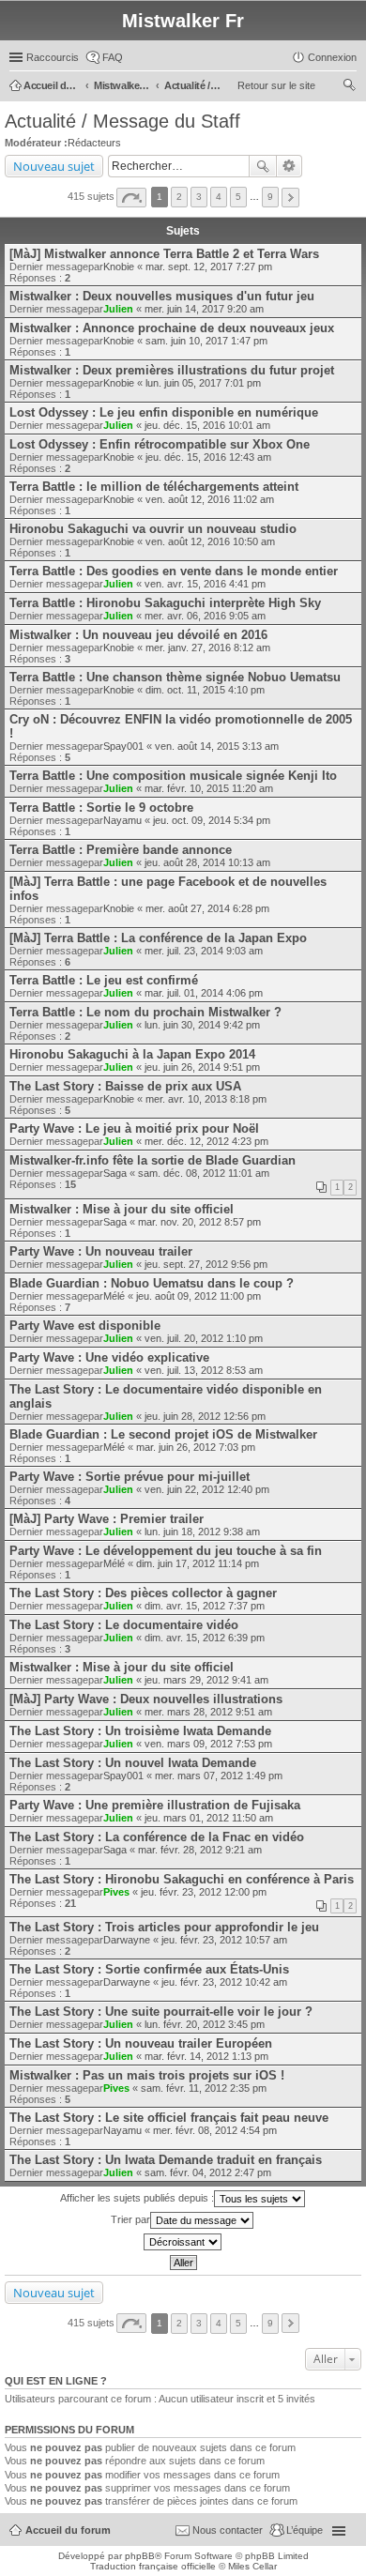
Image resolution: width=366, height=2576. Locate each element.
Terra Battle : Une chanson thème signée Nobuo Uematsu (175, 677)
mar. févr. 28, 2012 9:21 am (200, 1850)
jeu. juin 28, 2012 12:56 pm (205, 1416)
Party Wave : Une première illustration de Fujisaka (155, 1805)
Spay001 (123, 746)
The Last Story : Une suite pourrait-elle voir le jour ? (161, 2012)
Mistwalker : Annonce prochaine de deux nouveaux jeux (172, 328)
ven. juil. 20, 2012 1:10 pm (204, 1338)
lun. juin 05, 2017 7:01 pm (203, 383)
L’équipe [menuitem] (305, 2530)
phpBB (140, 2556)
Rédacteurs (94, 143)
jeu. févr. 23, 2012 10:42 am (224, 1982)
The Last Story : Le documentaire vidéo (124, 1625)
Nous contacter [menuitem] (228, 2530)
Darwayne (127, 1940)
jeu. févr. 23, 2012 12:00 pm (204, 1892)
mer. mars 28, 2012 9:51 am (208, 1712)
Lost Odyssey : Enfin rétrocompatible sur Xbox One (160, 444)
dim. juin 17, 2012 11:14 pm (198, 1563)
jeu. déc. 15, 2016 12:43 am (208, 457)
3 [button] (199, 197)
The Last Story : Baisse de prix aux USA (125, 1086)
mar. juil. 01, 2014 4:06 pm (204, 993)
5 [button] (238, 197)
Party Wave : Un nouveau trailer (101, 1251)
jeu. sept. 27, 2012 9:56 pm (206, 1264)
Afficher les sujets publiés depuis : (137, 2198)
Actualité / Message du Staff (122, 121)
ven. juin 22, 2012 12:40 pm (207, 1489)
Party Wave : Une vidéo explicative (109, 1357)
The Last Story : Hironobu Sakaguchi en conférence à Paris (182, 1879)
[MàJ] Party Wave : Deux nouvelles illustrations (146, 1699)
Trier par (130, 2219)
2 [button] (179, 197)
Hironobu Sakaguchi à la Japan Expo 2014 (132, 1054)
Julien (118, 309)
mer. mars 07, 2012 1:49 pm (219, 1776)
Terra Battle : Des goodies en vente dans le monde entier (174, 571)
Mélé (114, 1296)
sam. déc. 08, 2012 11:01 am (204, 1173)
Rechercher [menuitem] (349, 87)
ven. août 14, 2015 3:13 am (217, 746)
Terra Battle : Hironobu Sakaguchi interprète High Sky (165, 603)
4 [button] (219, 197)
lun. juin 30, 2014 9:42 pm (202, 1025)
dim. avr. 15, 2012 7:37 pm (205, 1606)
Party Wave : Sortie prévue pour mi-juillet (130, 1477)
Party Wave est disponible (85, 1326)
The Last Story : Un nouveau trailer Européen (141, 2043)
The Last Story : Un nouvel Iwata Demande (133, 1763)
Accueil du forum (68, 2530)
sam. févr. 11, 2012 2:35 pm (204, 2088)
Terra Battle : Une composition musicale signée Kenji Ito (173, 776)
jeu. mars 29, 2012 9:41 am (206, 1680)
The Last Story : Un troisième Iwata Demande (140, 1731)
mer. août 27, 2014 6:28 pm (207, 908)
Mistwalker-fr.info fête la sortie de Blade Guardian (152, 1160)
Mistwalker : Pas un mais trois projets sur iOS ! (147, 2075)
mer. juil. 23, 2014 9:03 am (204, 951)
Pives (116, 1892)
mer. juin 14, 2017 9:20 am (204, 309)
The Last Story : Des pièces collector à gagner (143, 1593)
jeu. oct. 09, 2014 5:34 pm (212, 820)
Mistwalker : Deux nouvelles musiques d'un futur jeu (162, 296)
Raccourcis (53, 57)
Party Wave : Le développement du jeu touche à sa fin (166, 1551)
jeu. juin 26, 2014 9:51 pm (202, 1067)
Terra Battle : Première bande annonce (121, 850)
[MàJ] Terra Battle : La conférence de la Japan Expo (158, 938)
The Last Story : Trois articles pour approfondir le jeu (164, 1927)
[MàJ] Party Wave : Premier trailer (107, 1519)
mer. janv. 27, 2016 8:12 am (208, 648)
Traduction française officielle (153, 2566)
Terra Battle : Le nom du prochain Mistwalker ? (145, 1012)
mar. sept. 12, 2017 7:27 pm (209, 267)
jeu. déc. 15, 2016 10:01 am (207, 425)
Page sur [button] (131, 198)
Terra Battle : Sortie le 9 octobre (101, 808)
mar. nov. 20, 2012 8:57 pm (199, 1222)
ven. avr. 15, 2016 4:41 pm (205, 584)
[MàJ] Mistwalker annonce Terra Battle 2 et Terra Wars (164, 254)
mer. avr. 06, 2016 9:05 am (205, 616)
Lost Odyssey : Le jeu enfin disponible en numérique (164, 412)
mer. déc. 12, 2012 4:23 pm (206, 1141)
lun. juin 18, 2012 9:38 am (202, 1532)
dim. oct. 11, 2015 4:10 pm (205, 690)
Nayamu (122, 820)
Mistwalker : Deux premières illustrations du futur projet (172, 370)
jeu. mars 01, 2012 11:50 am (209, 1818)
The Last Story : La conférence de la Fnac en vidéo (157, 1837)
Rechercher (263, 166)
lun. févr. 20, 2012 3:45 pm (205, 2024)
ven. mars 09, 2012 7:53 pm (208, 1744)
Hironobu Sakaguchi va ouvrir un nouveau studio (153, 529)
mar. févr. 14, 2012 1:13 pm (206, 2056)
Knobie (119, 267)
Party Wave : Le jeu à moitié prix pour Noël (134, 1128)
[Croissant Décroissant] (183, 2242)
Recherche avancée (290, 166)
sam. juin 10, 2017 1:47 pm (206, 341)
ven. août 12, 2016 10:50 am (210, 541)
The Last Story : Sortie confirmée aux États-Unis (149, 1969)
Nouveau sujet (54, 166)
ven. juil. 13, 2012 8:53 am (204, 1370)
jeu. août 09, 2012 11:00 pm (198, 1296)
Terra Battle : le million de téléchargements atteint (154, 487)
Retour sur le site (276, 85)
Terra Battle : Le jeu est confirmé (104, 980)
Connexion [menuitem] (332, 57)
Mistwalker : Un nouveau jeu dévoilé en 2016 (138, 635)
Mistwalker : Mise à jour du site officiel (122, 1209)
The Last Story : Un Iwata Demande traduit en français (166, 2160)
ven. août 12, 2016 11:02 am (210, 499)
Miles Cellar (252, 2566)
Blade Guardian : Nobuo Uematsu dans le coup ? (152, 1283)
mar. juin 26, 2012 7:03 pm (196, 1447)
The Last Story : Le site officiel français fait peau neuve (169, 2118)
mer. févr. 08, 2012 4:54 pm (215, 2130)
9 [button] (270, 197)
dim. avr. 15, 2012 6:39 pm (205, 1638)
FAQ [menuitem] (113, 57)
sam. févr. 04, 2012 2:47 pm (208, 2172)
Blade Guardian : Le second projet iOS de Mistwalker (163, 1434)
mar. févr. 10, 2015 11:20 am (209, 788)
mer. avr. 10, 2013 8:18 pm (206, 1099)
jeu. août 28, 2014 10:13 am (207, 862)
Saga (115, 1173)
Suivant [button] (290, 198)
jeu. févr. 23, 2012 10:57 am (224, 1940)
